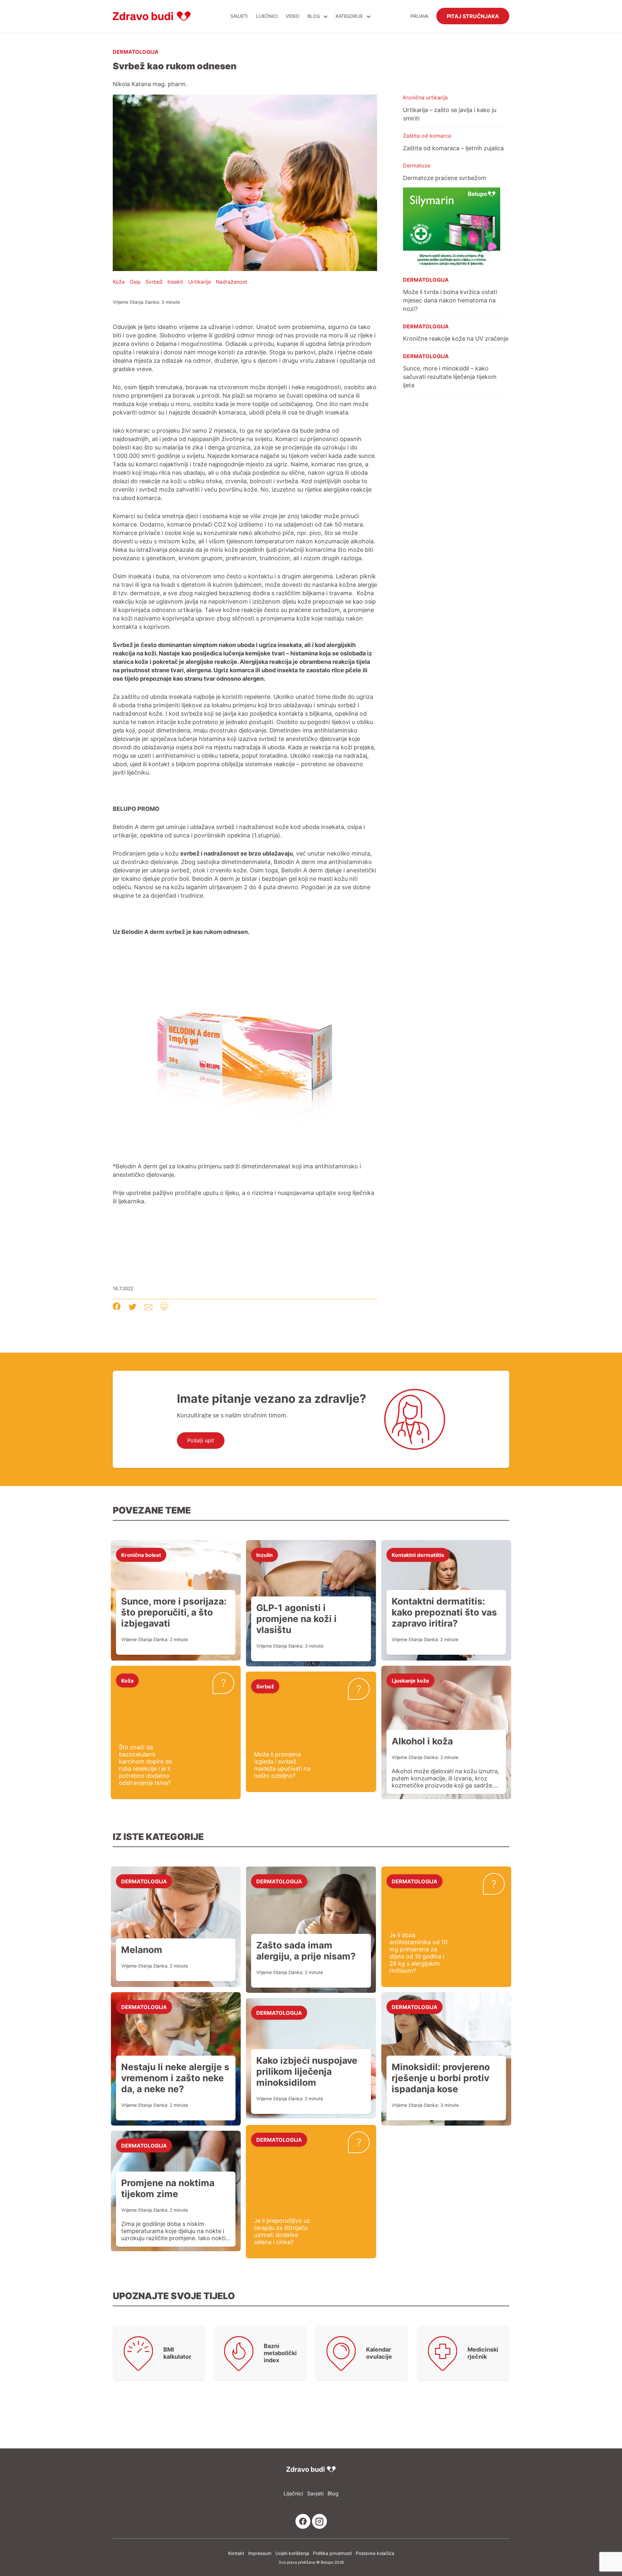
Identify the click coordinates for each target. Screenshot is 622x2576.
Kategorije (350, 16)
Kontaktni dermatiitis (418, 1555)
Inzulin (265, 1555)
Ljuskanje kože (410, 1680)
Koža (119, 282)
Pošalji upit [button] (201, 1440)
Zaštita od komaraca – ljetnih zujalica (453, 148)
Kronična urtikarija (425, 97)
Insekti (175, 282)
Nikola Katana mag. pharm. (150, 84)
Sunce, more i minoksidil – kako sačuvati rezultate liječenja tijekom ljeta (450, 377)
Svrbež (154, 282)
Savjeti (239, 16)
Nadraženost (231, 282)
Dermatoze (417, 165)
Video (293, 16)
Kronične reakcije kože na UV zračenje (456, 338)
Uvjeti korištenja (292, 2553)
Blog (314, 16)
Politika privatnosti (332, 2553)
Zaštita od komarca (427, 136)
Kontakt (236, 2553)
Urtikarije (200, 282)
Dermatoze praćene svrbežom (445, 178)
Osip (135, 282)
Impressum (260, 2553)
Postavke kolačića (375, 2553)
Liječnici (267, 16)
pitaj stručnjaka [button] (473, 16)
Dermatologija (136, 51)
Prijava (419, 16)
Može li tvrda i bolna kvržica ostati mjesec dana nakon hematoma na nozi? (450, 300)
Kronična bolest (141, 1555)
